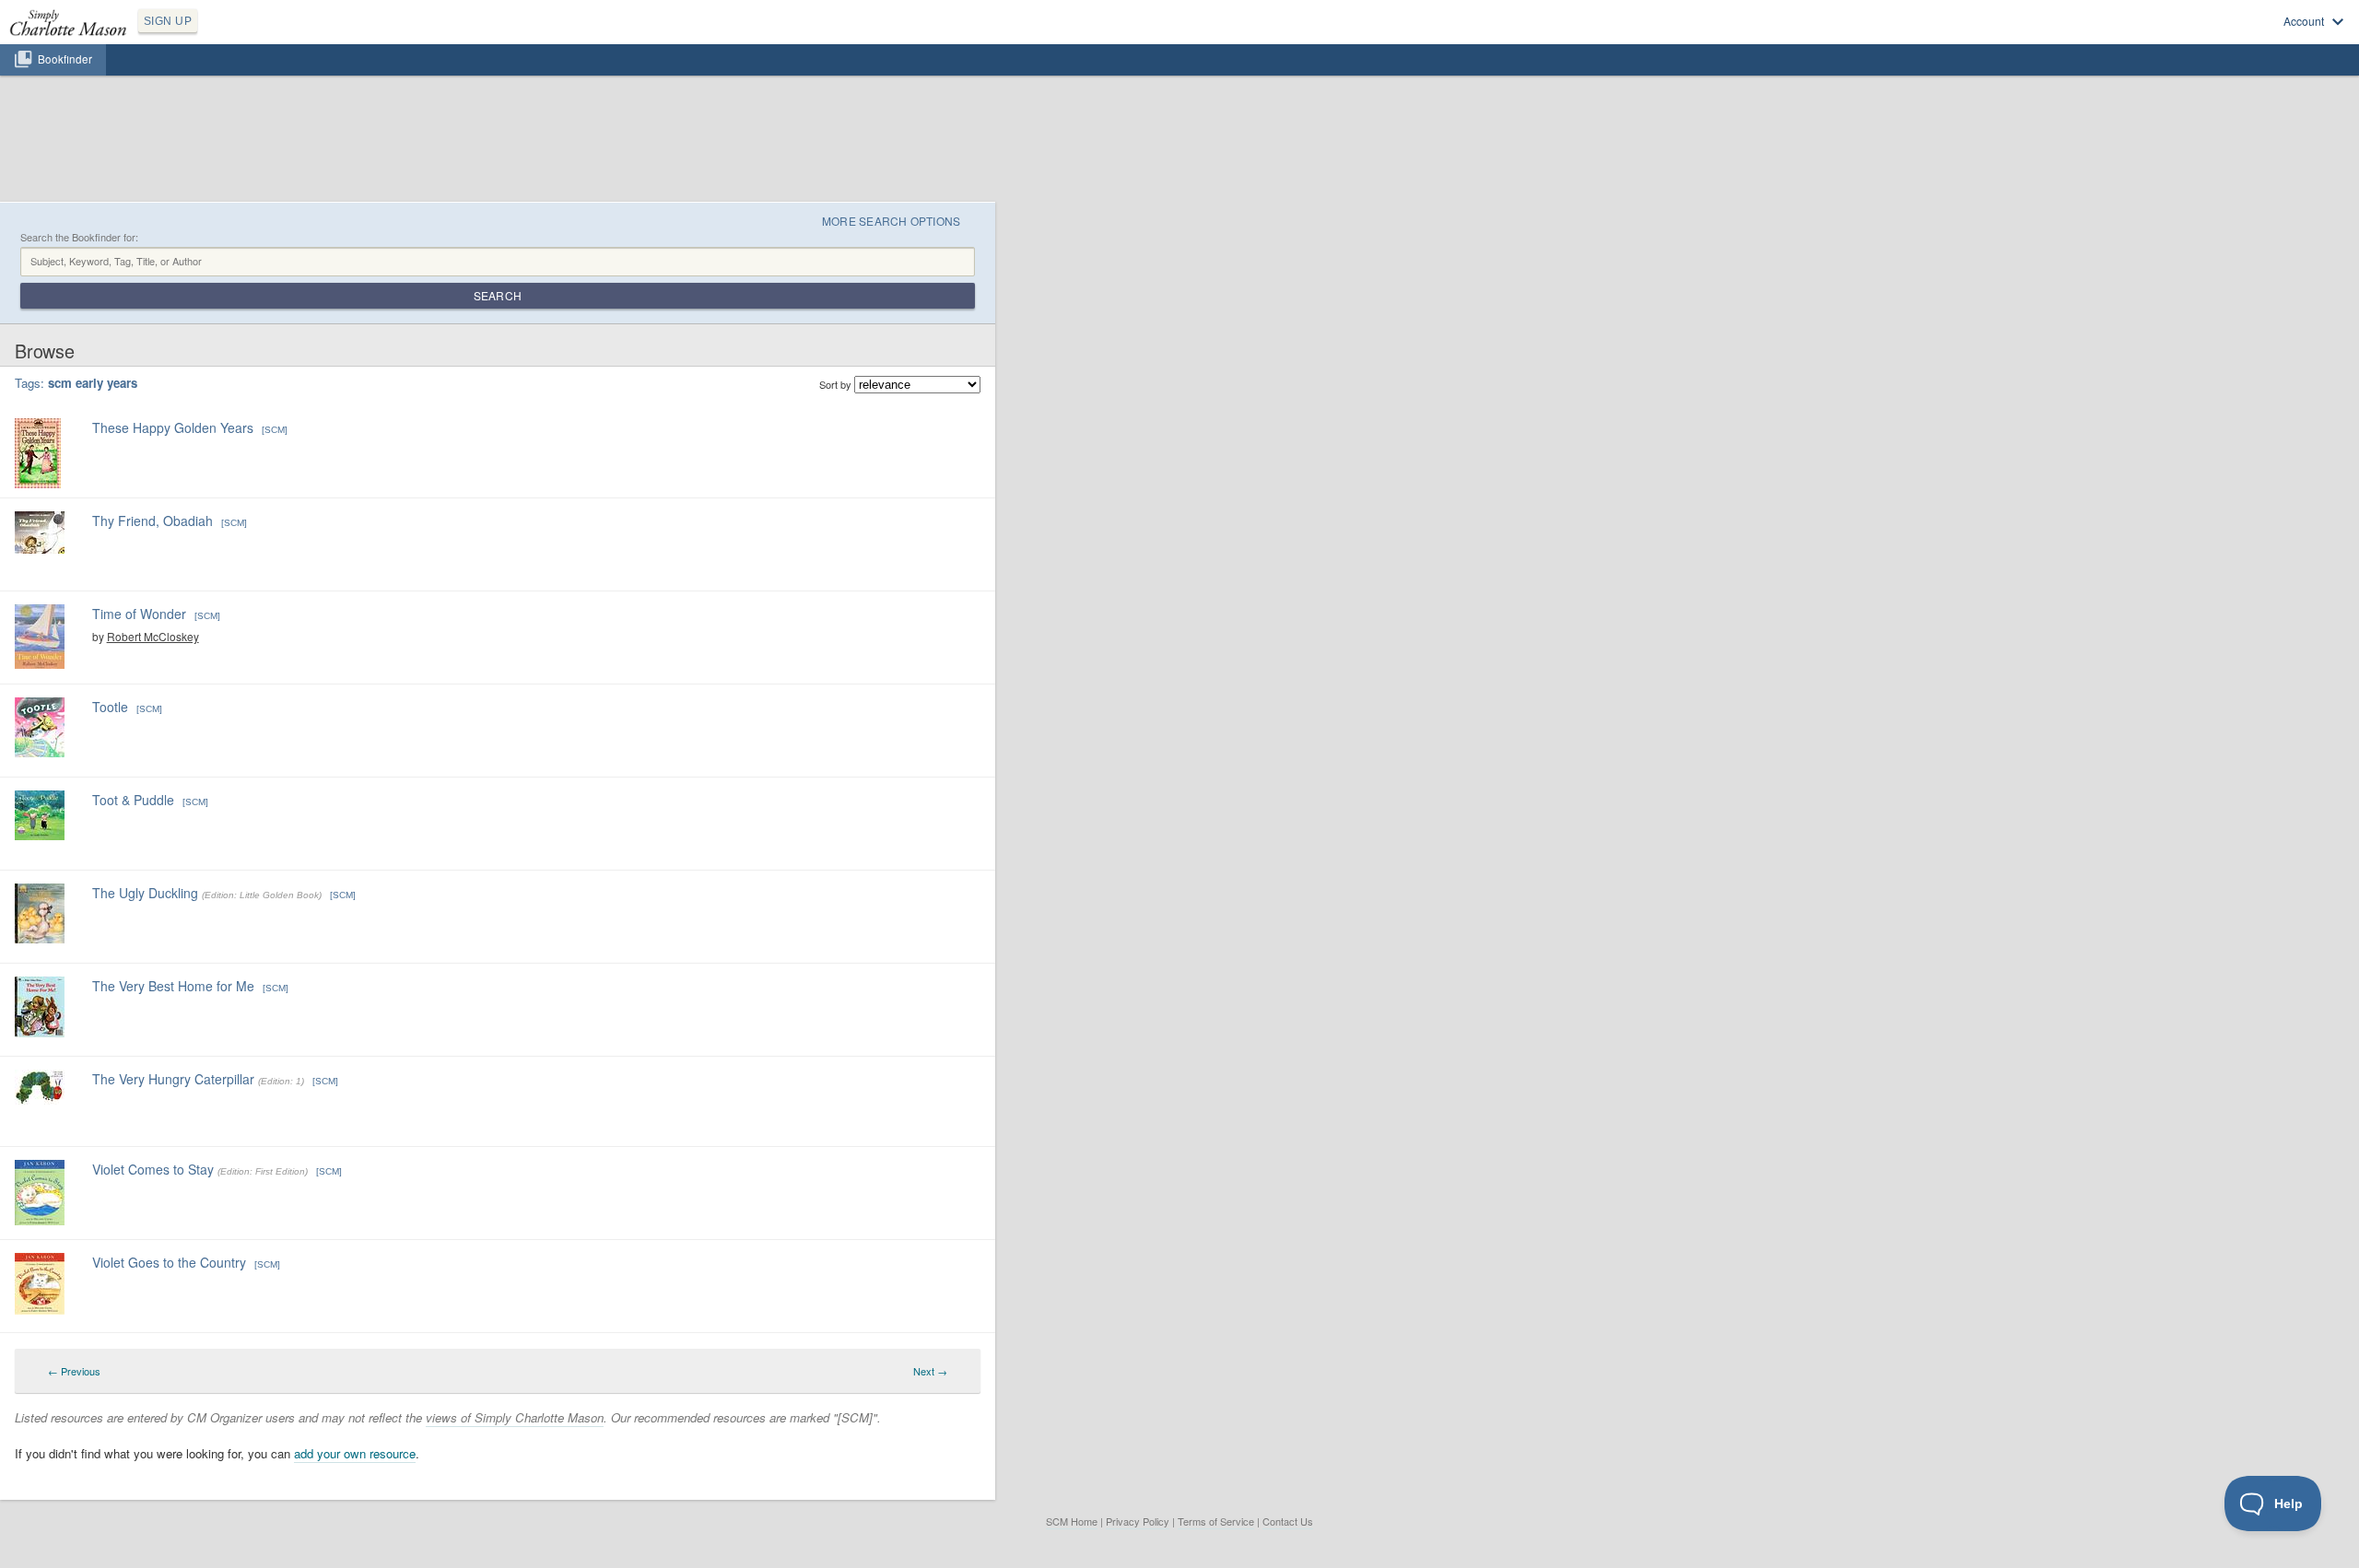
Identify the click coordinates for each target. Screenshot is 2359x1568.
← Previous (74, 1371)
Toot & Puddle (133, 800)
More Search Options (892, 221)
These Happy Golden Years (173, 427)
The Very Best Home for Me (173, 986)
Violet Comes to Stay (153, 1169)
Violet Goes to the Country (169, 1262)
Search (498, 295)
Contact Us (1288, 1521)
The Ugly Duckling (145, 893)
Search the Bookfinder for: (79, 237)
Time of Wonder (139, 614)
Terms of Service (1216, 1521)
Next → (930, 1371)
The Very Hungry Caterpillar (173, 1079)
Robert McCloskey (153, 636)
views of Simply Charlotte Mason (515, 1417)
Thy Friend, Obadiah (153, 521)
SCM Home (1072, 1521)
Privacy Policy (1138, 1521)
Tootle (110, 707)
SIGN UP (168, 21)
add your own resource (355, 1453)
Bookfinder (65, 59)
